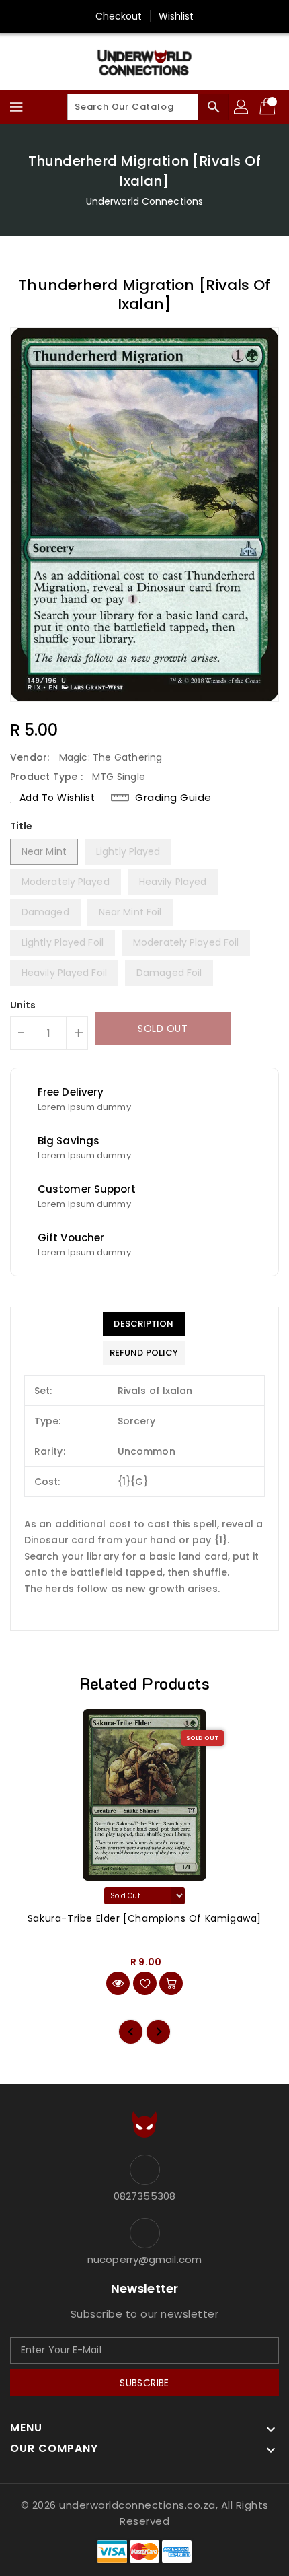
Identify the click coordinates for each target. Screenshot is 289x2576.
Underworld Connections (144, 201)
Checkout (119, 16)
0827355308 (144, 2196)
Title (22, 826)
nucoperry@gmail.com (144, 2259)
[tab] (144, 1324)
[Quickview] (118, 1983)
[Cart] (269, 107)
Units (23, 1005)
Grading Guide (173, 798)
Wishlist (176, 16)
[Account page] (242, 107)
